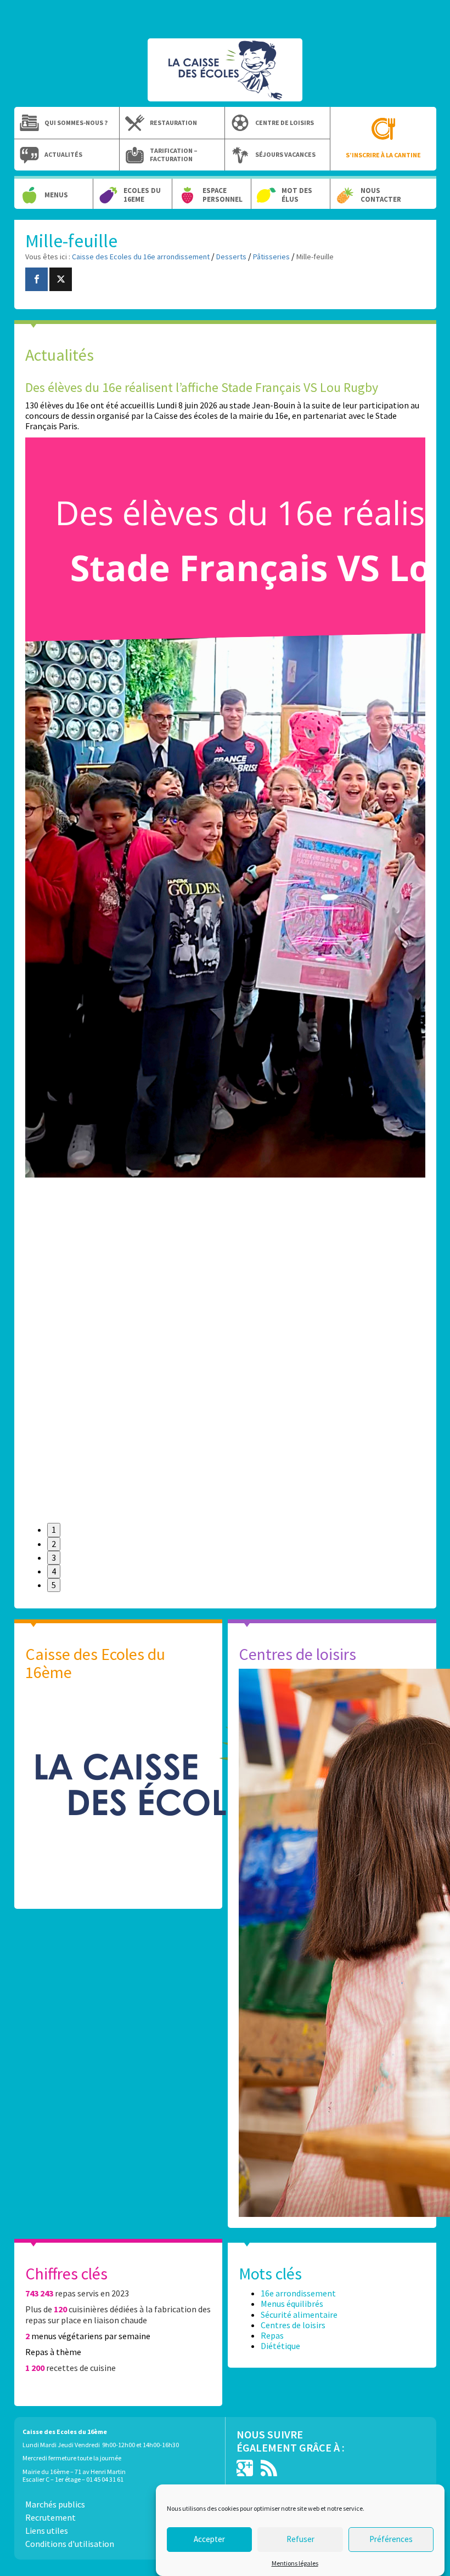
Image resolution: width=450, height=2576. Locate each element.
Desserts (231, 257)
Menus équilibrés (292, 2304)
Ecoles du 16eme (142, 195)
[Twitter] (61, 279)
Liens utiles (47, 2530)
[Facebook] (36, 279)
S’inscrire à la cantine (383, 155)
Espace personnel (223, 195)
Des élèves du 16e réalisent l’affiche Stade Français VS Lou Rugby (202, 387)
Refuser (300, 2539)
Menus (56, 195)
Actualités (63, 155)
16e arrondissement (298, 2293)
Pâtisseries (271, 257)
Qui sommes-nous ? (76, 123)
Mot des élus (297, 195)
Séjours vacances (285, 155)
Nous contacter (381, 195)
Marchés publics (55, 2504)
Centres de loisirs (293, 2325)
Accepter (209, 2539)
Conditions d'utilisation (70, 2544)
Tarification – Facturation (174, 155)
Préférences (391, 2539)
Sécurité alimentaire (299, 2315)
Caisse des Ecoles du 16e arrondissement (225, 76)
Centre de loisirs (285, 123)
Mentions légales (295, 2563)
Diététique (280, 2346)
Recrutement (50, 2517)
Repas (272, 2335)
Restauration (173, 123)
